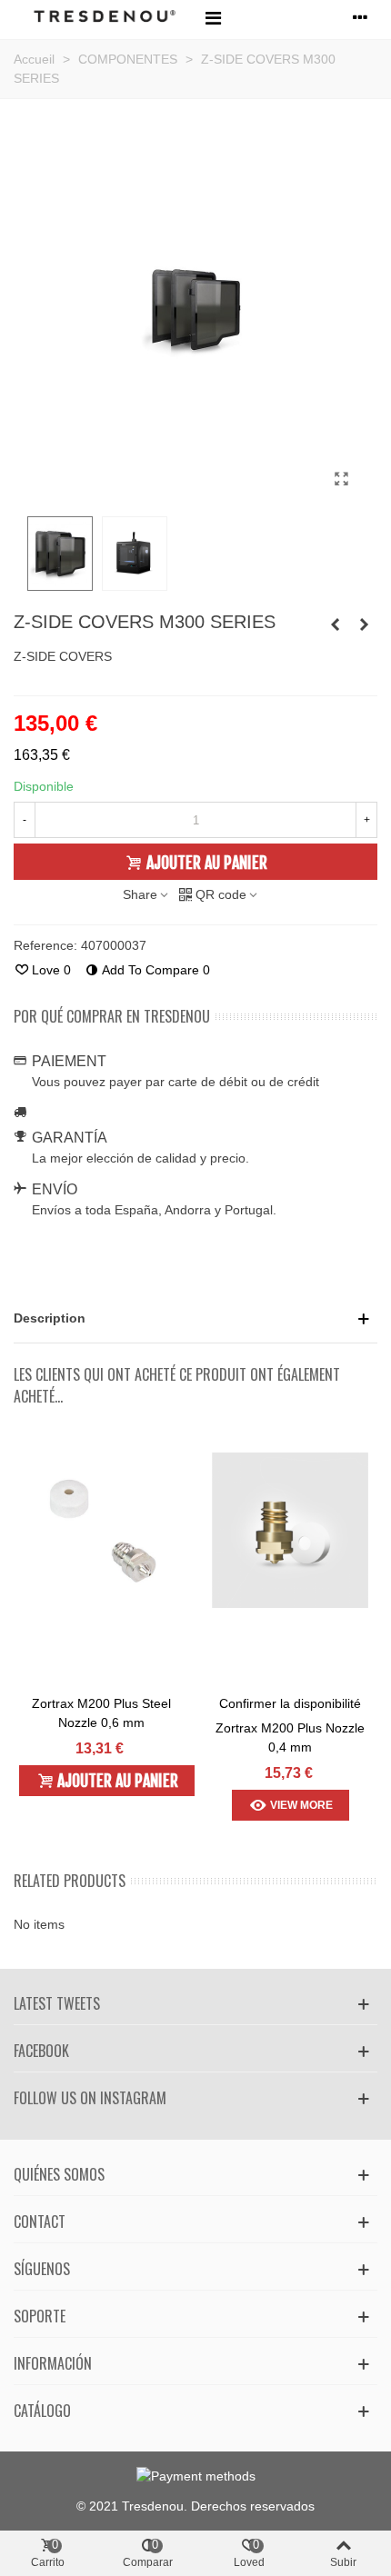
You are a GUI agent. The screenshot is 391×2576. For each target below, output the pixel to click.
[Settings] (360, 17)
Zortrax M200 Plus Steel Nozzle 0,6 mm (101, 1713)
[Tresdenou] (105, 18)
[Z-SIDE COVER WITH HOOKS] (341, 479)
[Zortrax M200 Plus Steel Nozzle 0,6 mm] (101, 1530)
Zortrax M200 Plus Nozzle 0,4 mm (290, 1737)
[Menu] (213, 17)
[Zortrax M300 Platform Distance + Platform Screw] (364, 624)
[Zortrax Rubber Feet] (335, 624)
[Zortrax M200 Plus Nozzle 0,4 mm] (290, 1530)
